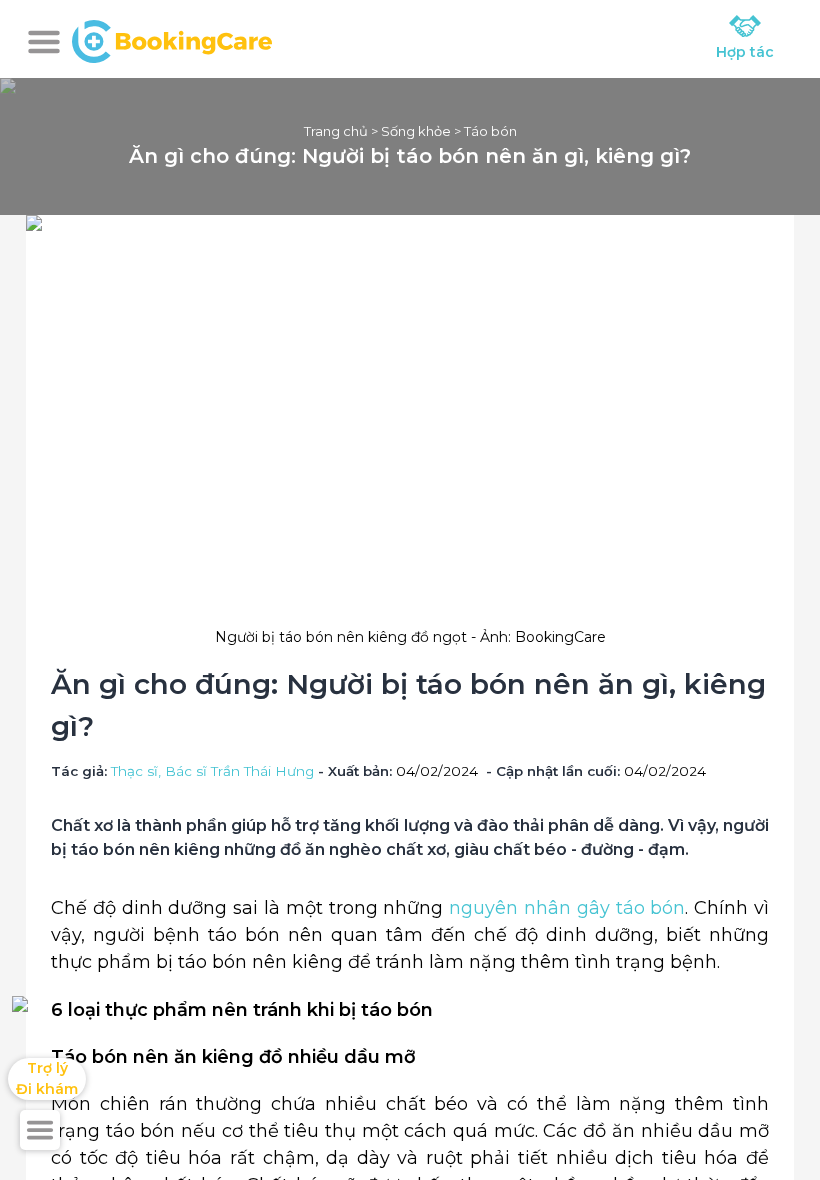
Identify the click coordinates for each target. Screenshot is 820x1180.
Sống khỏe (416, 131)
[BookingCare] (172, 39)
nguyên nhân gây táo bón (567, 908)
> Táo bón (484, 131)
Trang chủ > (342, 131)
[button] (44, 42)
